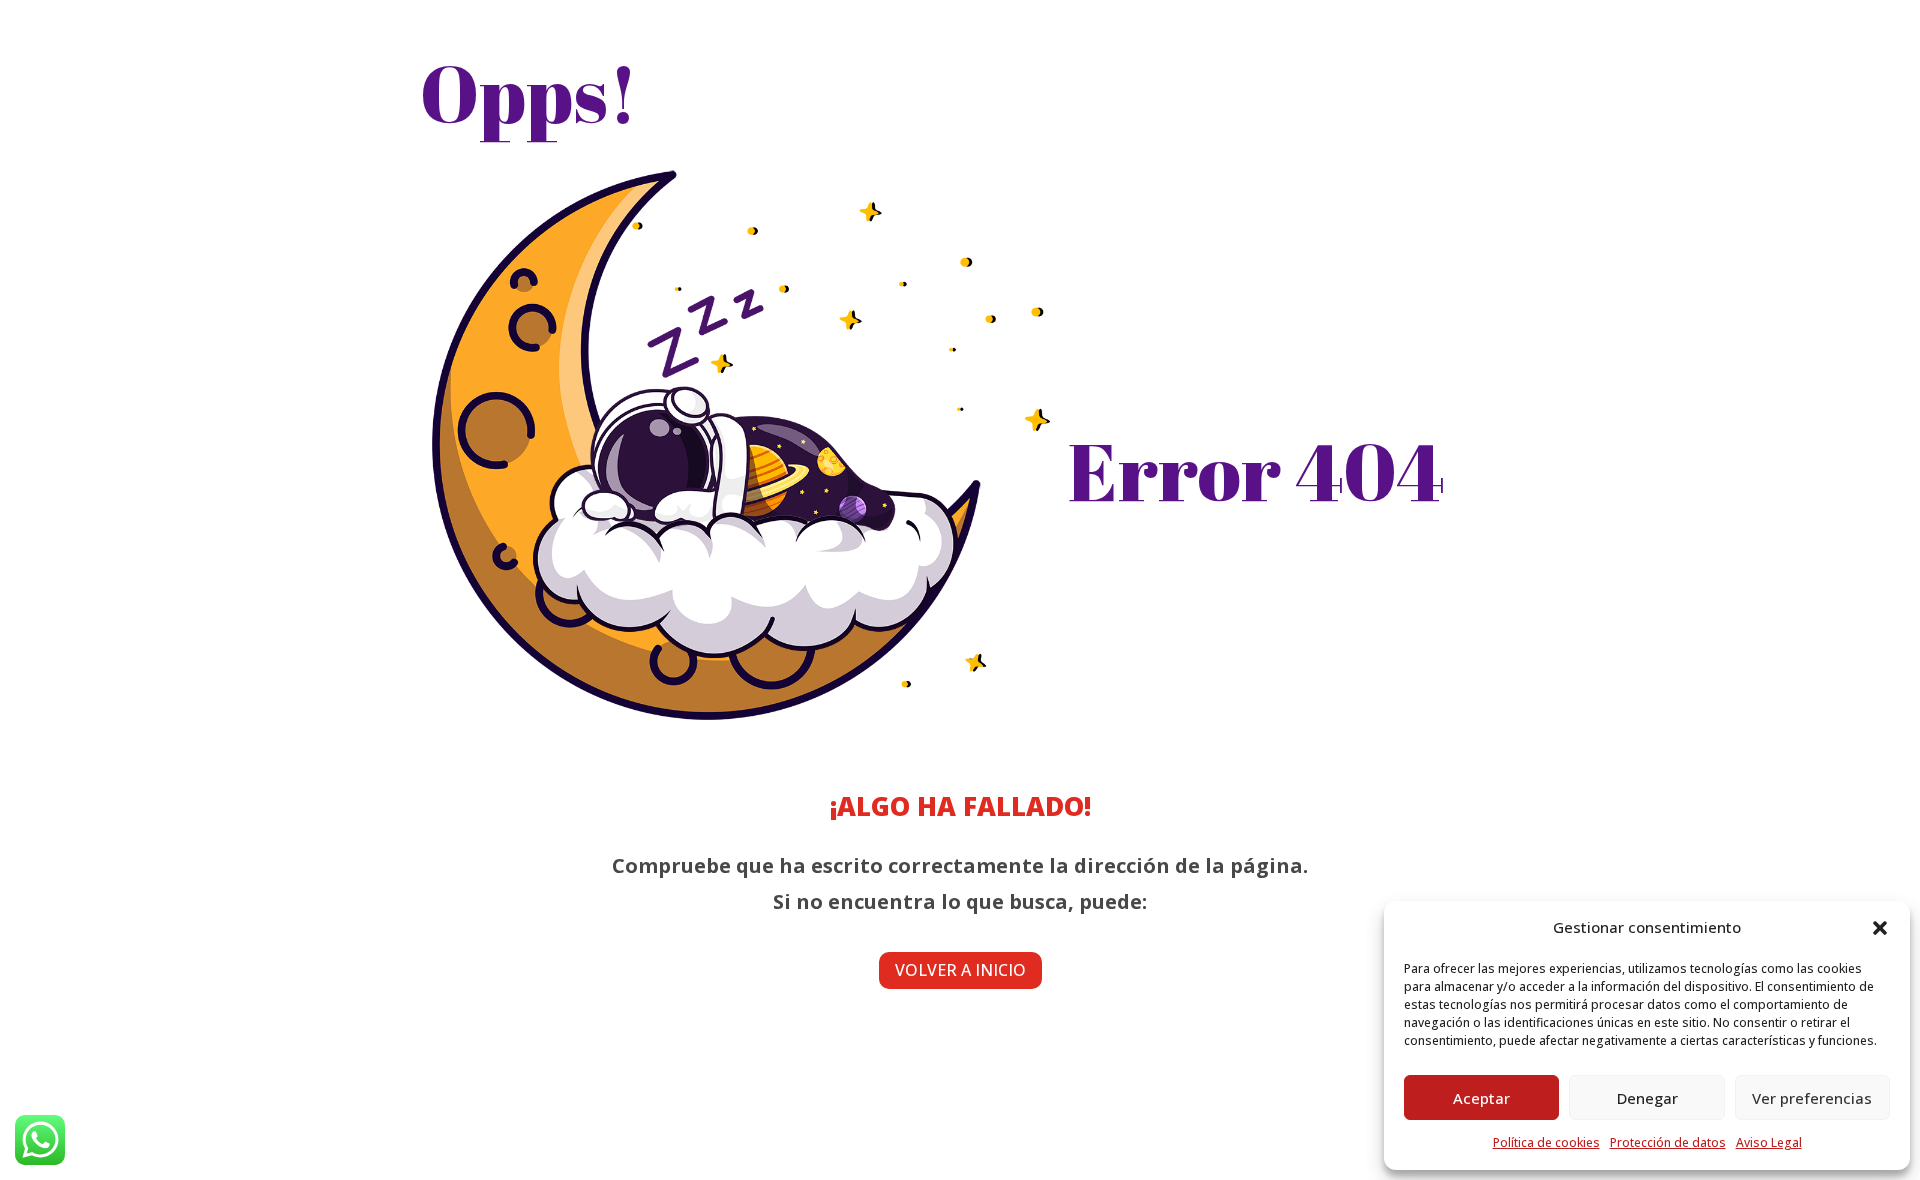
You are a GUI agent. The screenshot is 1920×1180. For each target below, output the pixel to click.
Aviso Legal (1769, 1142)
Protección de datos (1668, 1142)
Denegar (1647, 1098)
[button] (1880, 928)
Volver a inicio (960, 970)
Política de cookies (1546, 1142)
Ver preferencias (1812, 1098)
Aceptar (1481, 1098)
